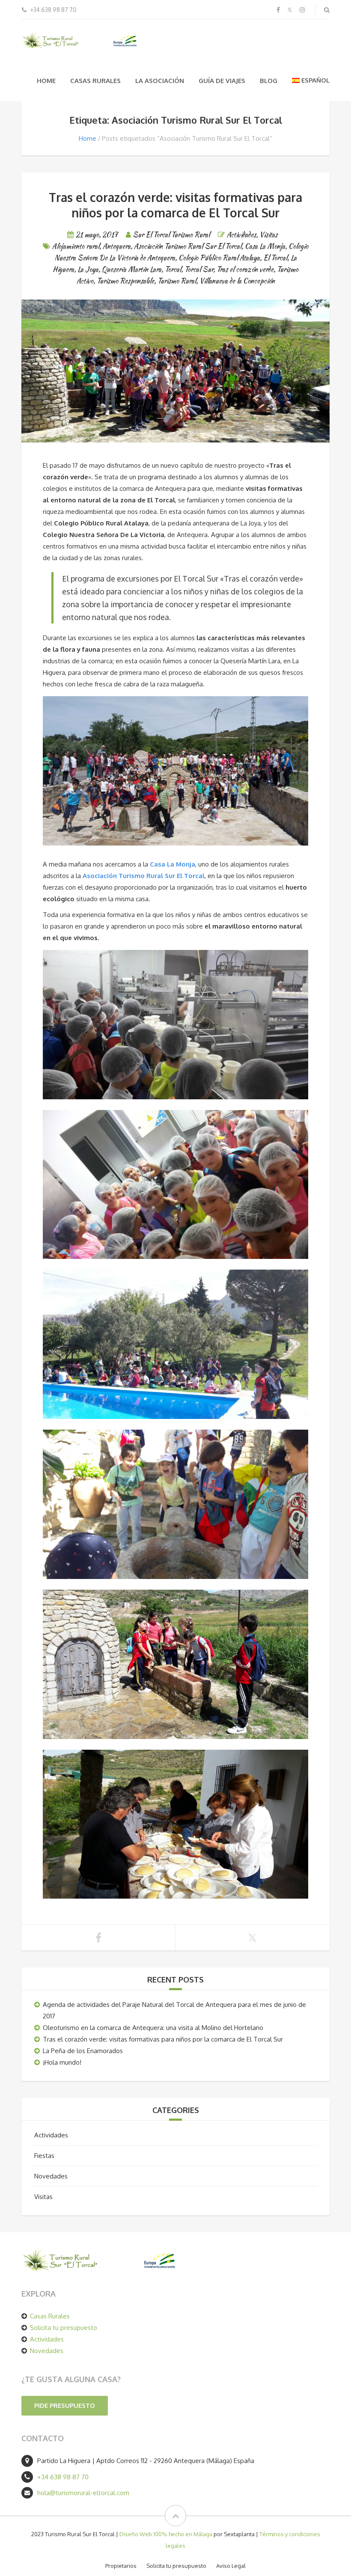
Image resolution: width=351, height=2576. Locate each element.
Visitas (268, 235)
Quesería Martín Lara (132, 269)
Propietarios (121, 2566)
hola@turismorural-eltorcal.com (83, 2493)
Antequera (117, 246)
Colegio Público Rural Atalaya (219, 258)
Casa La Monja (265, 246)
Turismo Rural (177, 281)
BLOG (269, 81)
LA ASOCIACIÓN (160, 81)
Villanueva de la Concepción (237, 281)
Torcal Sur (199, 269)
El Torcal (275, 258)
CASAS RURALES (95, 81)
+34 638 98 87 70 (63, 2477)
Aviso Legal (231, 2566)
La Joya (88, 269)
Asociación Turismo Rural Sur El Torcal (188, 246)
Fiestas (44, 2156)
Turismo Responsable (125, 281)
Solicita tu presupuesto (64, 2328)
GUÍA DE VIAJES (222, 81)
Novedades (51, 2176)
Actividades (241, 235)
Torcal (173, 269)
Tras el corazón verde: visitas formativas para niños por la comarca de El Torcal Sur (175, 205)
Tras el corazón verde (245, 269)
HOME (46, 81)
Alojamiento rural (76, 246)
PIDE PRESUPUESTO (65, 2405)
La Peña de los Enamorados (83, 2051)
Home (88, 138)
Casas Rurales (50, 2316)
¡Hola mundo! (62, 2062)
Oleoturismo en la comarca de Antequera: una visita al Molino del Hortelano (153, 2028)
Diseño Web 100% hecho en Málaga (166, 2534)
